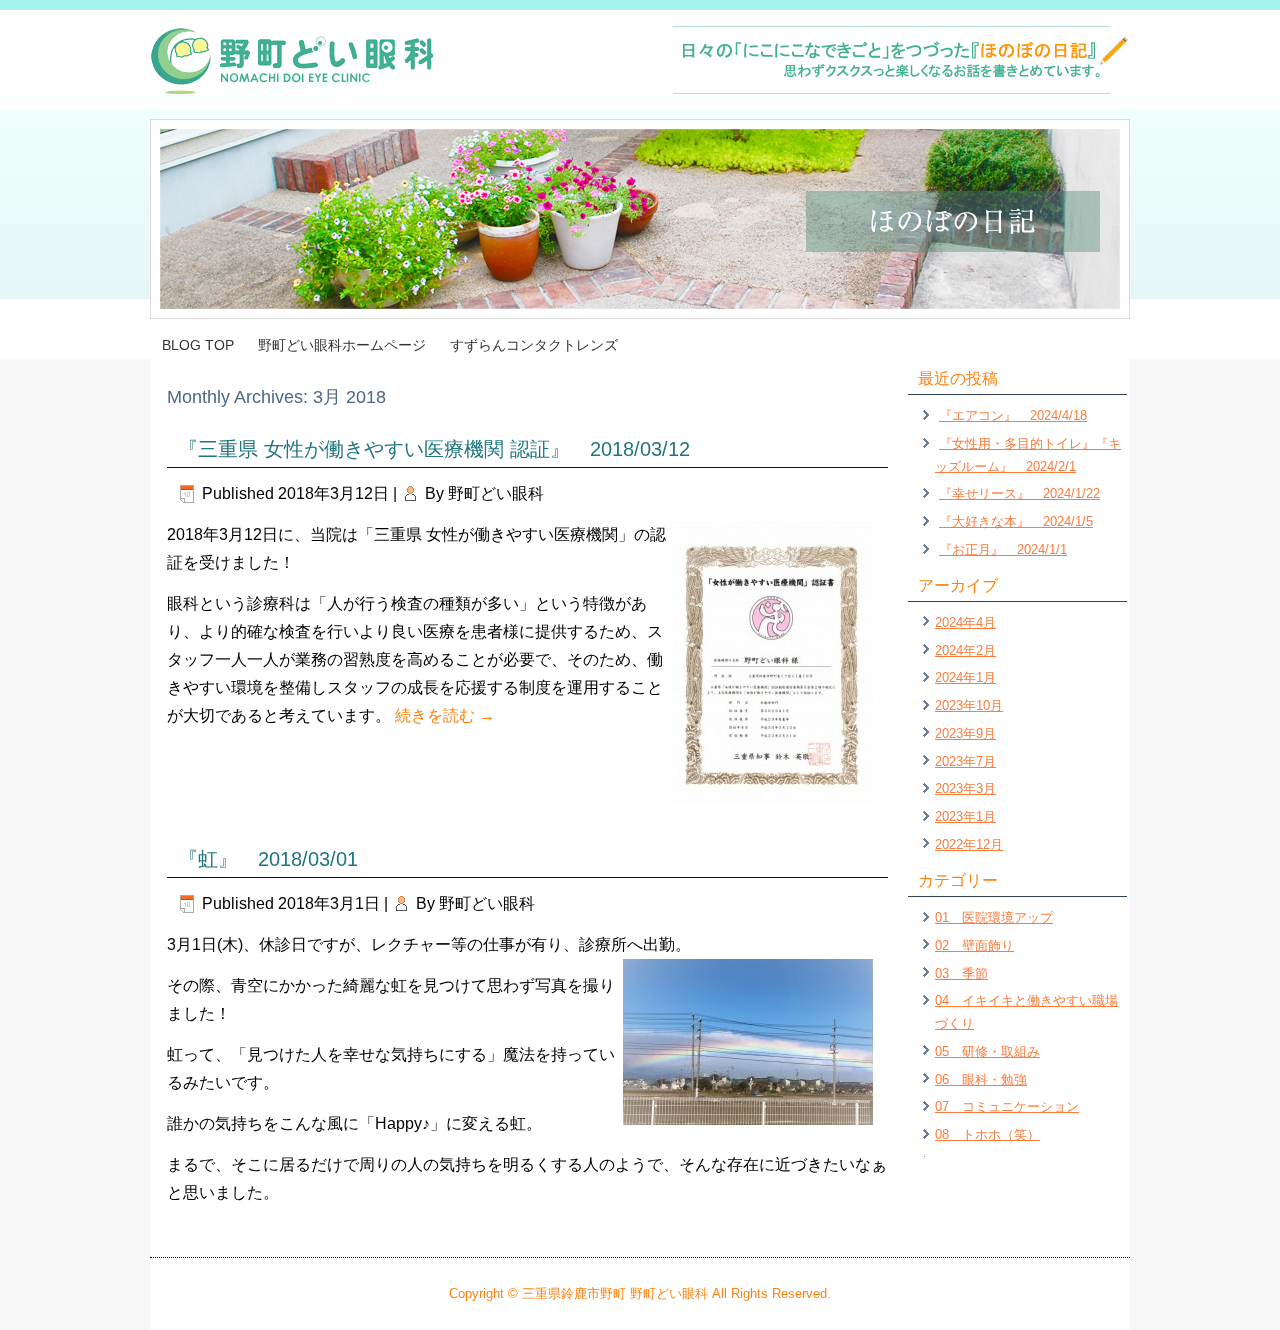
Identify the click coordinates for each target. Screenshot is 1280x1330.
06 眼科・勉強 (981, 1079)
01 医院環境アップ (994, 917)
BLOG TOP (198, 345)
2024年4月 (965, 622)
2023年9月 (965, 733)
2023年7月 (965, 761)
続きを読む (445, 715)
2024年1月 (965, 677)
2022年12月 (969, 844)
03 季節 (961, 973)
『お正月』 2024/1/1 (1003, 549)
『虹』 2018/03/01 (268, 859)
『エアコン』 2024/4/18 (1013, 415)
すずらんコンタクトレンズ (534, 345)
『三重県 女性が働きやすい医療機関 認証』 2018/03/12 (434, 449)
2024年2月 (965, 650)
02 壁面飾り (974, 945)
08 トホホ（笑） (987, 1134)
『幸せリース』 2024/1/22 (1019, 493)
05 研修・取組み (987, 1051)
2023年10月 (969, 705)
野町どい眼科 (496, 493)
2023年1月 (965, 816)
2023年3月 (965, 788)
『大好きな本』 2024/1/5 (1016, 521)
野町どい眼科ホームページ (342, 345)
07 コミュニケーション (1007, 1106)
